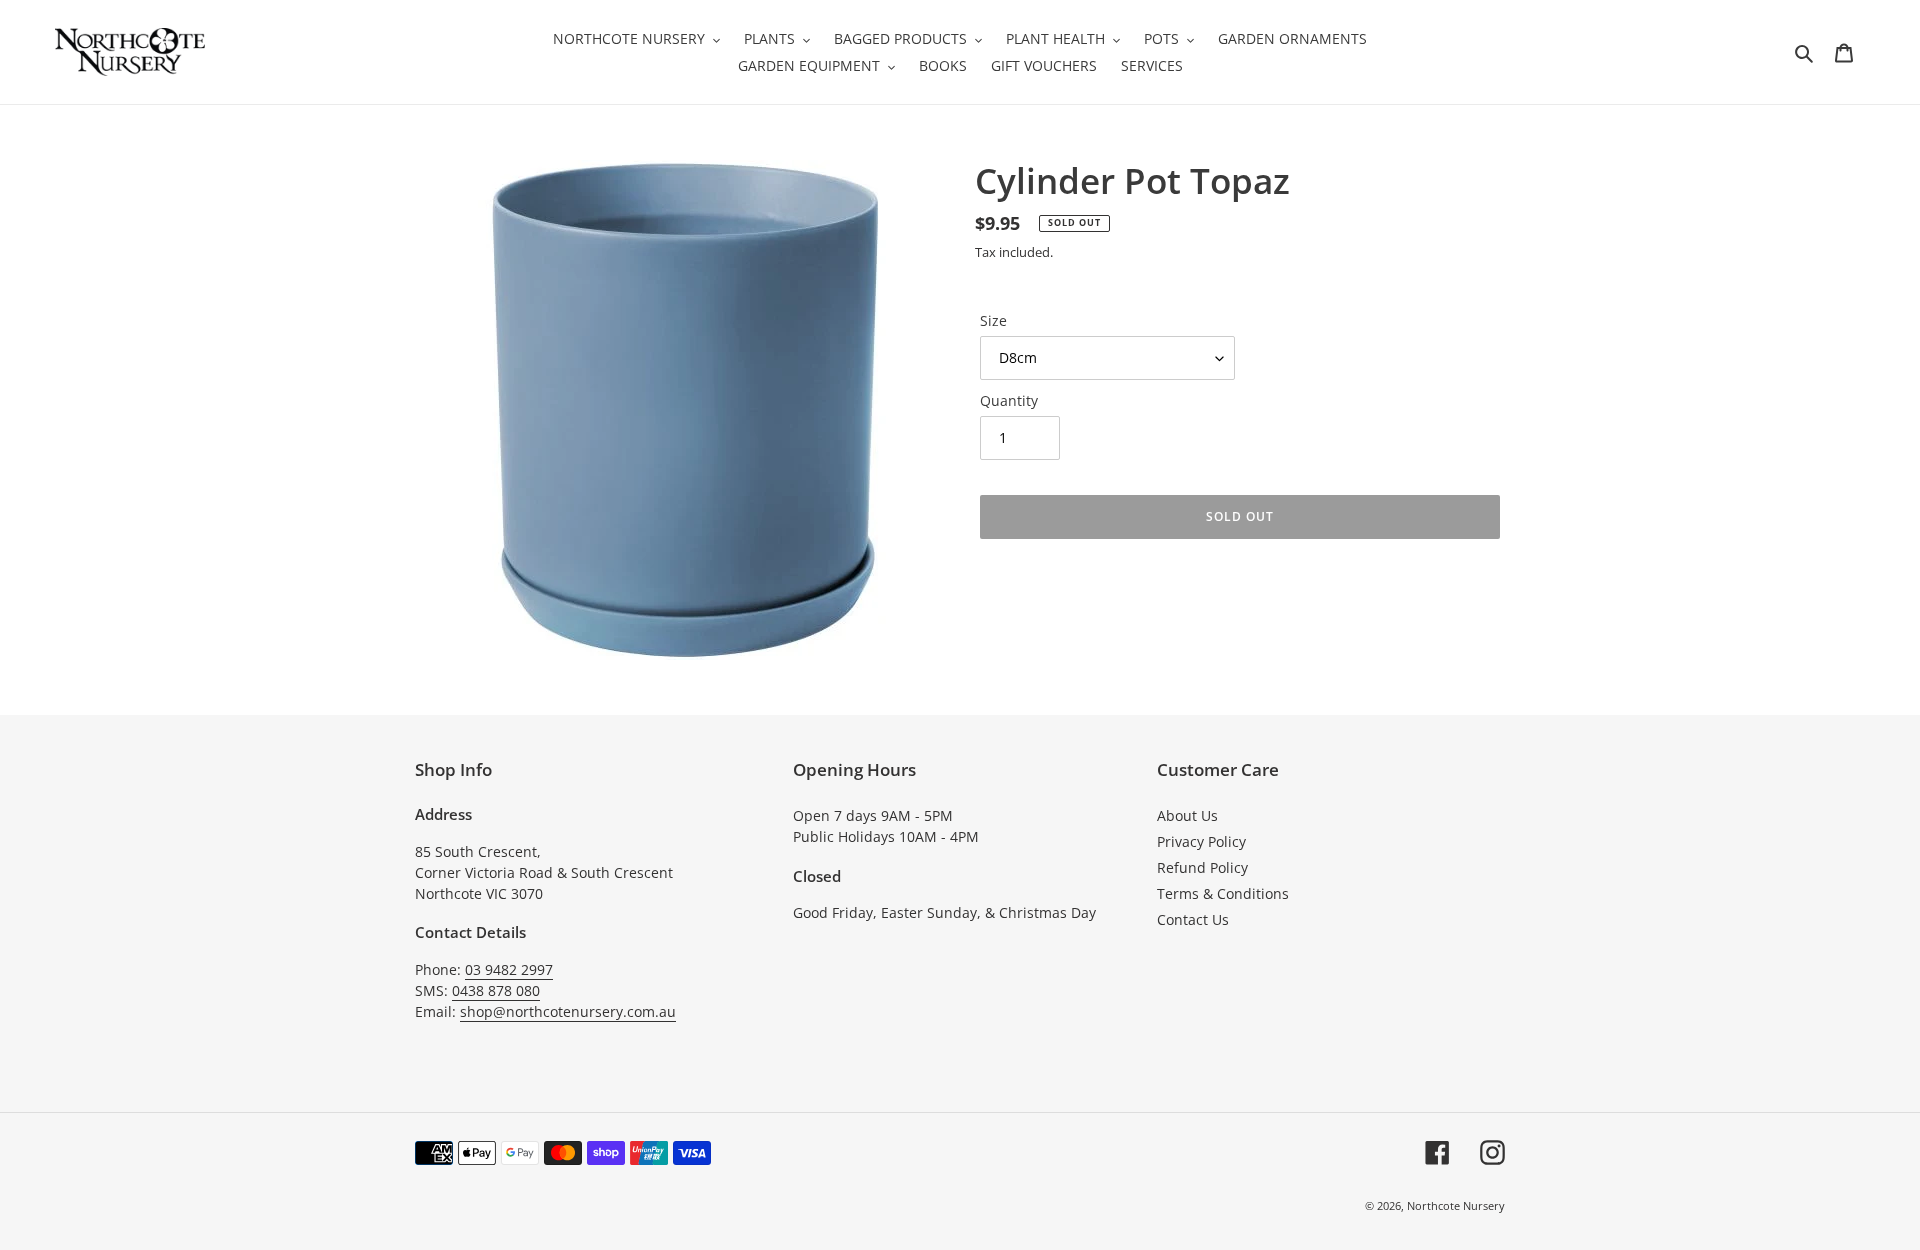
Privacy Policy (1201, 841)
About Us (1187, 815)
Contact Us (1193, 919)
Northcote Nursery (1456, 1205)
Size (993, 320)
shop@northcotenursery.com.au (568, 1011)
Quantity (1009, 400)
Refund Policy (1202, 867)
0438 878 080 (496, 990)
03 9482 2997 (509, 969)
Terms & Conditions (1223, 893)
